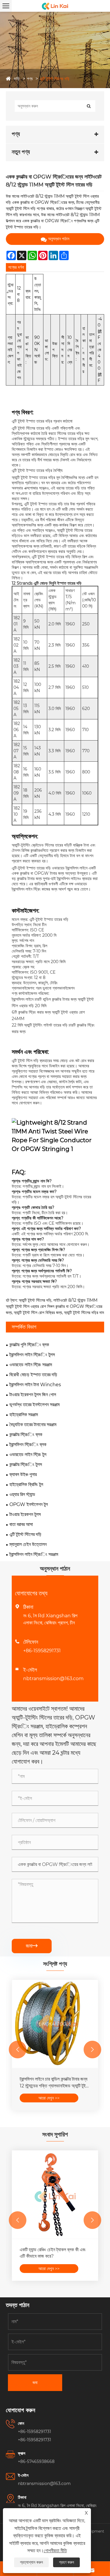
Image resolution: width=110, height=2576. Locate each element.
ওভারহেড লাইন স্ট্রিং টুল (28, 1454)
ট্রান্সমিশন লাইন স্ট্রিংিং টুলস (32, 1355)
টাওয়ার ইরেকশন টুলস (25, 1514)
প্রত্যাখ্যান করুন (31, 2562)
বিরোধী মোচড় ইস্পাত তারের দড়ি (33, 1375)
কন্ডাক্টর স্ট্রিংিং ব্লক (26, 1435)
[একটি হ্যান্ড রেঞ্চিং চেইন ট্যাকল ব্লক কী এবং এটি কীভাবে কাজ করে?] (55, 2195)
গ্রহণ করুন (66, 2562)
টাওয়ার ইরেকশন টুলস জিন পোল (33, 1395)
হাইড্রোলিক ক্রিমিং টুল (26, 1484)
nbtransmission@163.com (53, 1679)
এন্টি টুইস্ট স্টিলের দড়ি (55, 79)
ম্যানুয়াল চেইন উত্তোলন (28, 1544)
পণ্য (30, 79)
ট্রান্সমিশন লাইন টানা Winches (35, 1385)
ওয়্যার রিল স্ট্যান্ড (22, 1494)
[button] (18, 2050)
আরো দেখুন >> (49, 2098)
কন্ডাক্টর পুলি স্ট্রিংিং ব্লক (29, 1345)
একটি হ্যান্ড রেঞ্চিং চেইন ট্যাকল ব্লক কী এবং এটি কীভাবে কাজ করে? (53, 2253)
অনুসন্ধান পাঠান (59, 239)
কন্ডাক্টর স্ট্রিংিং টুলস (26, 1464)
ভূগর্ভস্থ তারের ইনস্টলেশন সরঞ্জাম (34, 1405)
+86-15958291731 (42, 1651)
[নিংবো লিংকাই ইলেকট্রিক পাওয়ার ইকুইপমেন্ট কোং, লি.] (55, 6)
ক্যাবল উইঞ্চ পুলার (23, 1474)
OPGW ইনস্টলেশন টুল (29, 1504)
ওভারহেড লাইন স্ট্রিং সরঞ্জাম (31, 1365)
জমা (32, 1946)
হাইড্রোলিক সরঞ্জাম (24, 1415)
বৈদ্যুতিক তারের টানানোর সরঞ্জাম (33, 1425)
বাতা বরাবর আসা (21, 1524)
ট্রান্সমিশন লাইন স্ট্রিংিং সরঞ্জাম (34, 1554)
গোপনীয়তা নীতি (55, 2551)
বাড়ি (17, 79)
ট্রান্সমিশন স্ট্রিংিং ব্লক (28, 1445)
